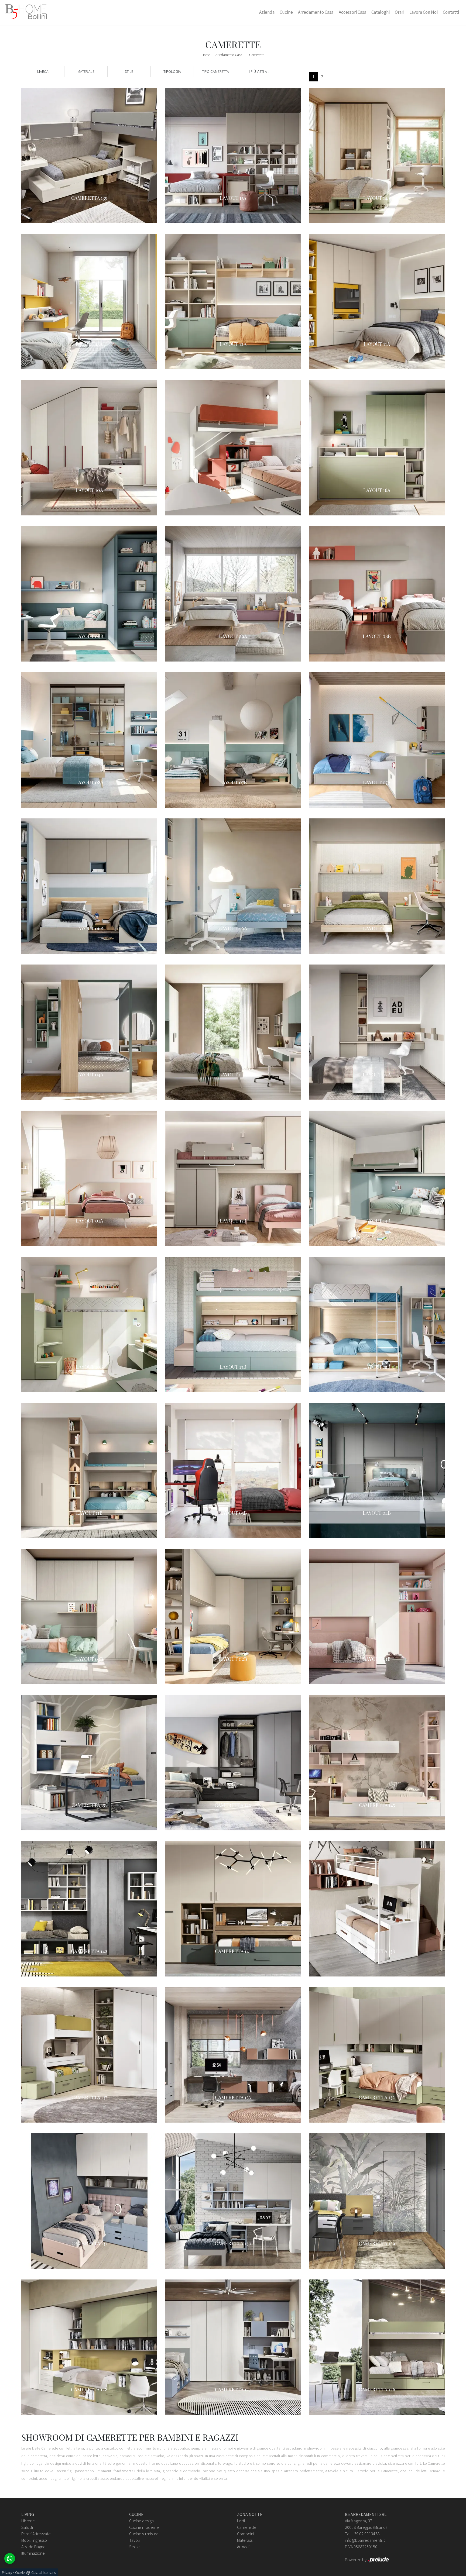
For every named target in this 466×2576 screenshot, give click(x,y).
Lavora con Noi (424, 12)
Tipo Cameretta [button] (215, 71)
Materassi (245, 2540)
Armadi (243, 2547)
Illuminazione (33, 2553)
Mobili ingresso (34, 2540)
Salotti (27, 2527)
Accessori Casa (352, 12)
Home (206, 55)
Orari (400, 12)
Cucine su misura (144, 2534)
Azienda (267, 12)
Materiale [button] (86, 71)
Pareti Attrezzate (36, 2534)
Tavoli (134, 2540)
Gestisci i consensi (44, 2573)
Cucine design (141, 2521)
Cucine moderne (144, 2527)
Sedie (134, 2547)
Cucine (286, 12)
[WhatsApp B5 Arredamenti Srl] (10, 2558)
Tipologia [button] (172, 71)
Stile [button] (129, 71)
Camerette (257, 55)
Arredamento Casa (316, 12)
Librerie (28, 2521)
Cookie (20, 2573)
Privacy (7, 2573)
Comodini (246, 2534)
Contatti (451, 12)
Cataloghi (381, 12)
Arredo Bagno (33, 2547)
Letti (241, 2521)
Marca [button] (43, 71)
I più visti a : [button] (259, 71)
